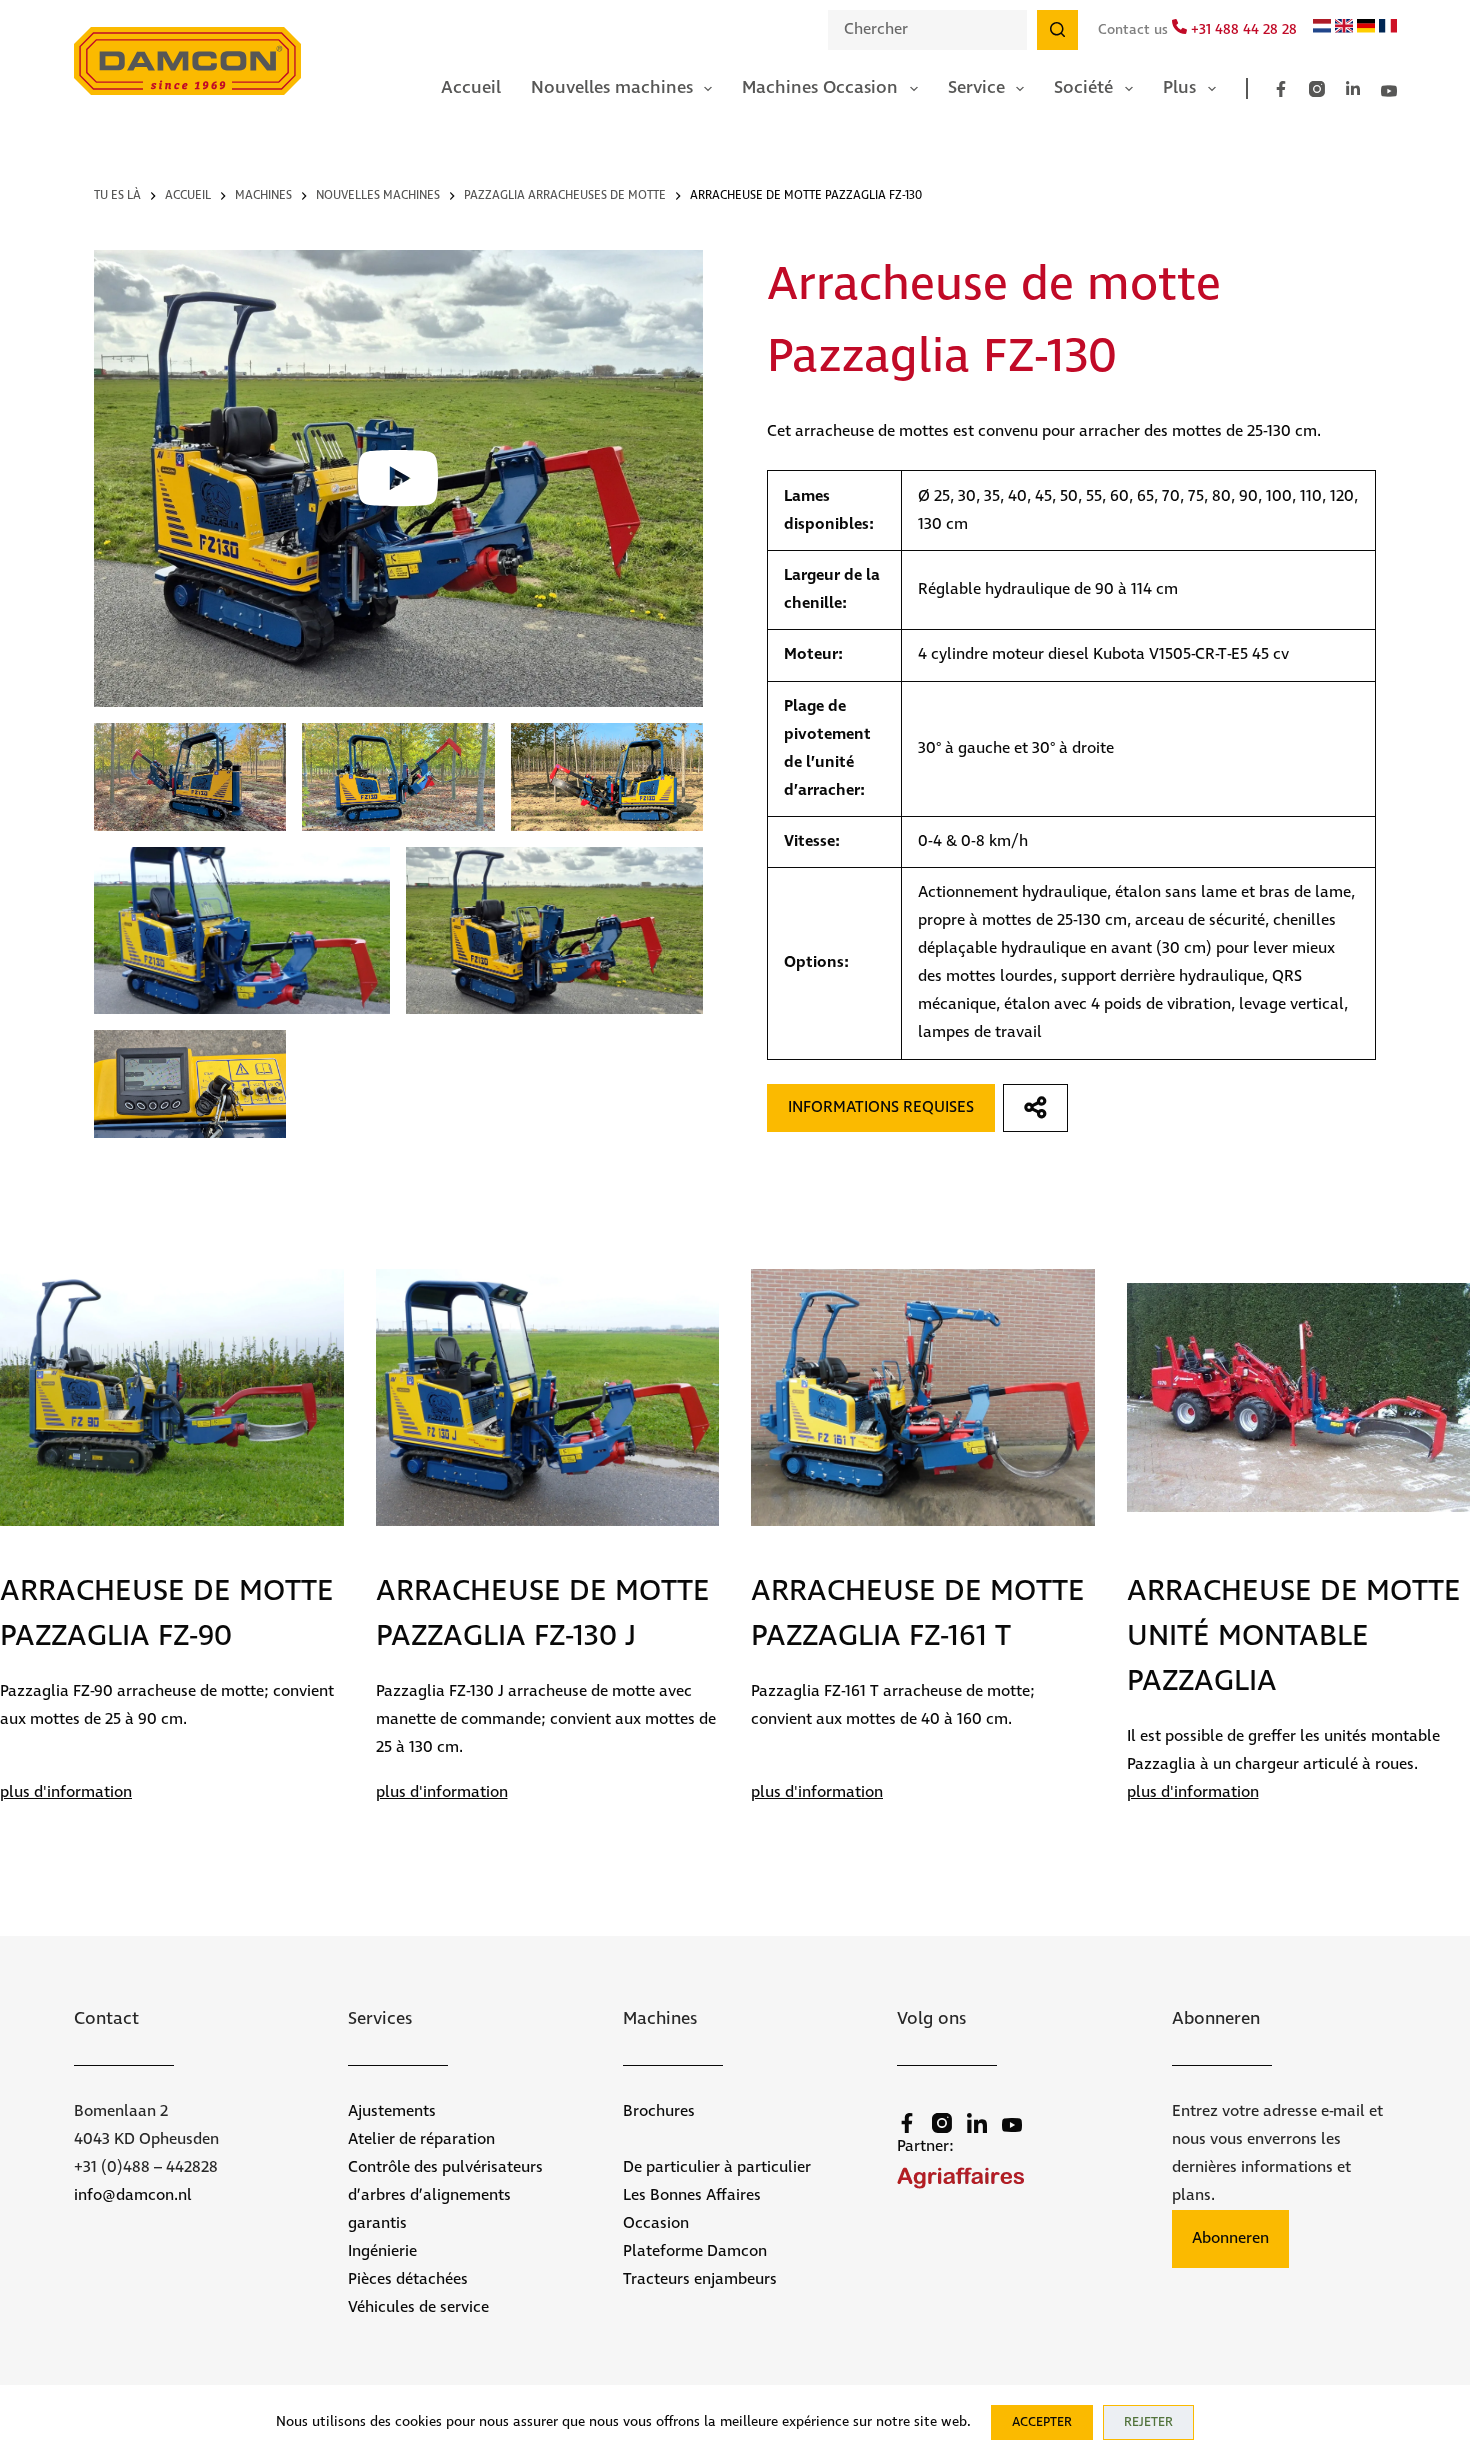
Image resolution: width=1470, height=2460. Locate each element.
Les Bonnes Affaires (692, 2195)
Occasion (656, 2223)
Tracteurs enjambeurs (700, 2279)
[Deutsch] (1366, 29)
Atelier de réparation (421, 2139)
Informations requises (881, 1107)
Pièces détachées (408, 2279)
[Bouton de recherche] (1057, 30)
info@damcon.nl (133, 2195)
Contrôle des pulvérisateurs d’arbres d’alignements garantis (445, 2195)
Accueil (471, 88)
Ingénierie (382, 2251)
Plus (1179, 88)
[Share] (1035, 1108)
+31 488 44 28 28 (1242, 30)
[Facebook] (1281, 89)
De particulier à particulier (717, 2167)
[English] (1344, 29)
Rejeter (1148, 2422)
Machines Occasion (820, 88)
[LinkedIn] (1353, 89)
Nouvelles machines (612, 88)
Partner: (925, 2146)
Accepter (1042, 2422)
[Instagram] (1317, 89)
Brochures (659, 2111)
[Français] (1388, 29)
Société (1083, 88)
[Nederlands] (1322, 29)
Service (976, 88)
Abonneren (1230, 2238)
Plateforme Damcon (695, 2251)
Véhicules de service (418, 2307)
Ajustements (392, 2111)
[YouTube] (1389, 91)
